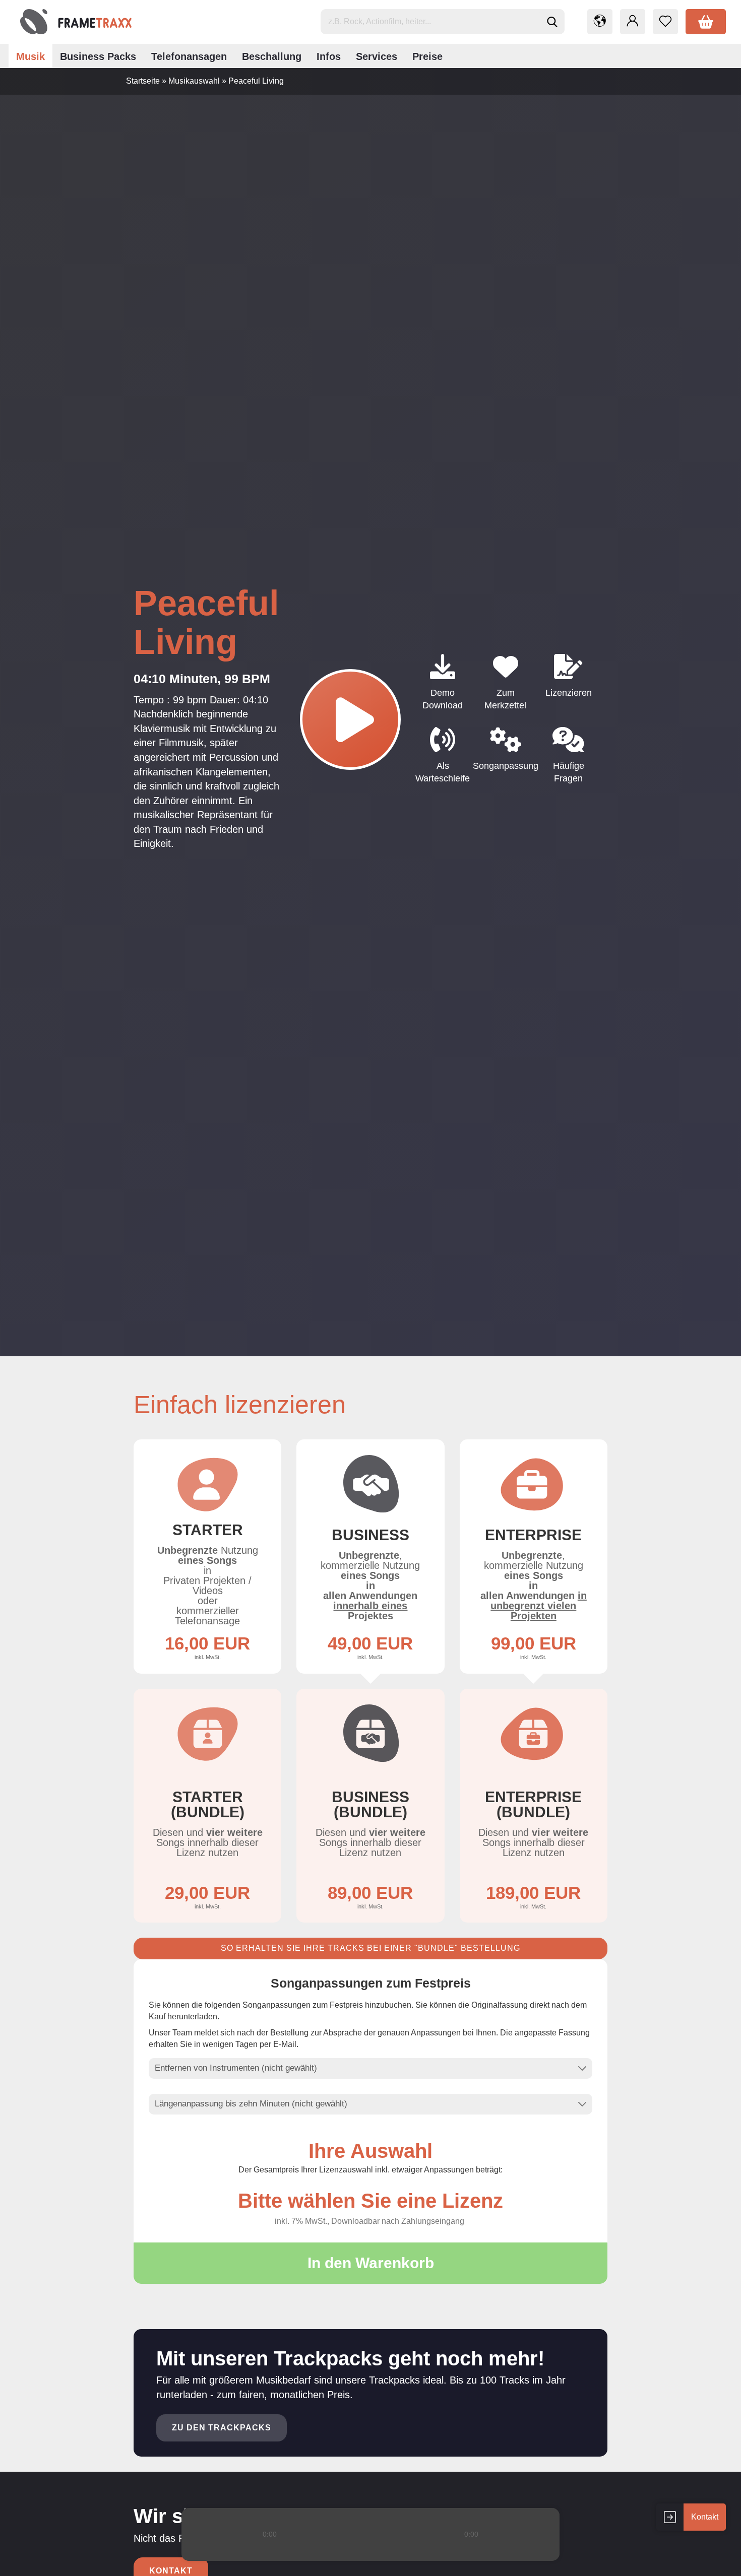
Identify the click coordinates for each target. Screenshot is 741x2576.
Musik (30, 56)
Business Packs (98, 56)
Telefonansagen (189, 56)
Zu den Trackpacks (222, 2428)
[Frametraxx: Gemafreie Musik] (76, 22)
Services (377, 56)
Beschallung (272, 56)
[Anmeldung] (633, 22)
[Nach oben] (713, 2561)
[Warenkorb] (706, 22)
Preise (427, 56)
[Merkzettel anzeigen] (665, 22)
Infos (329, 56)
